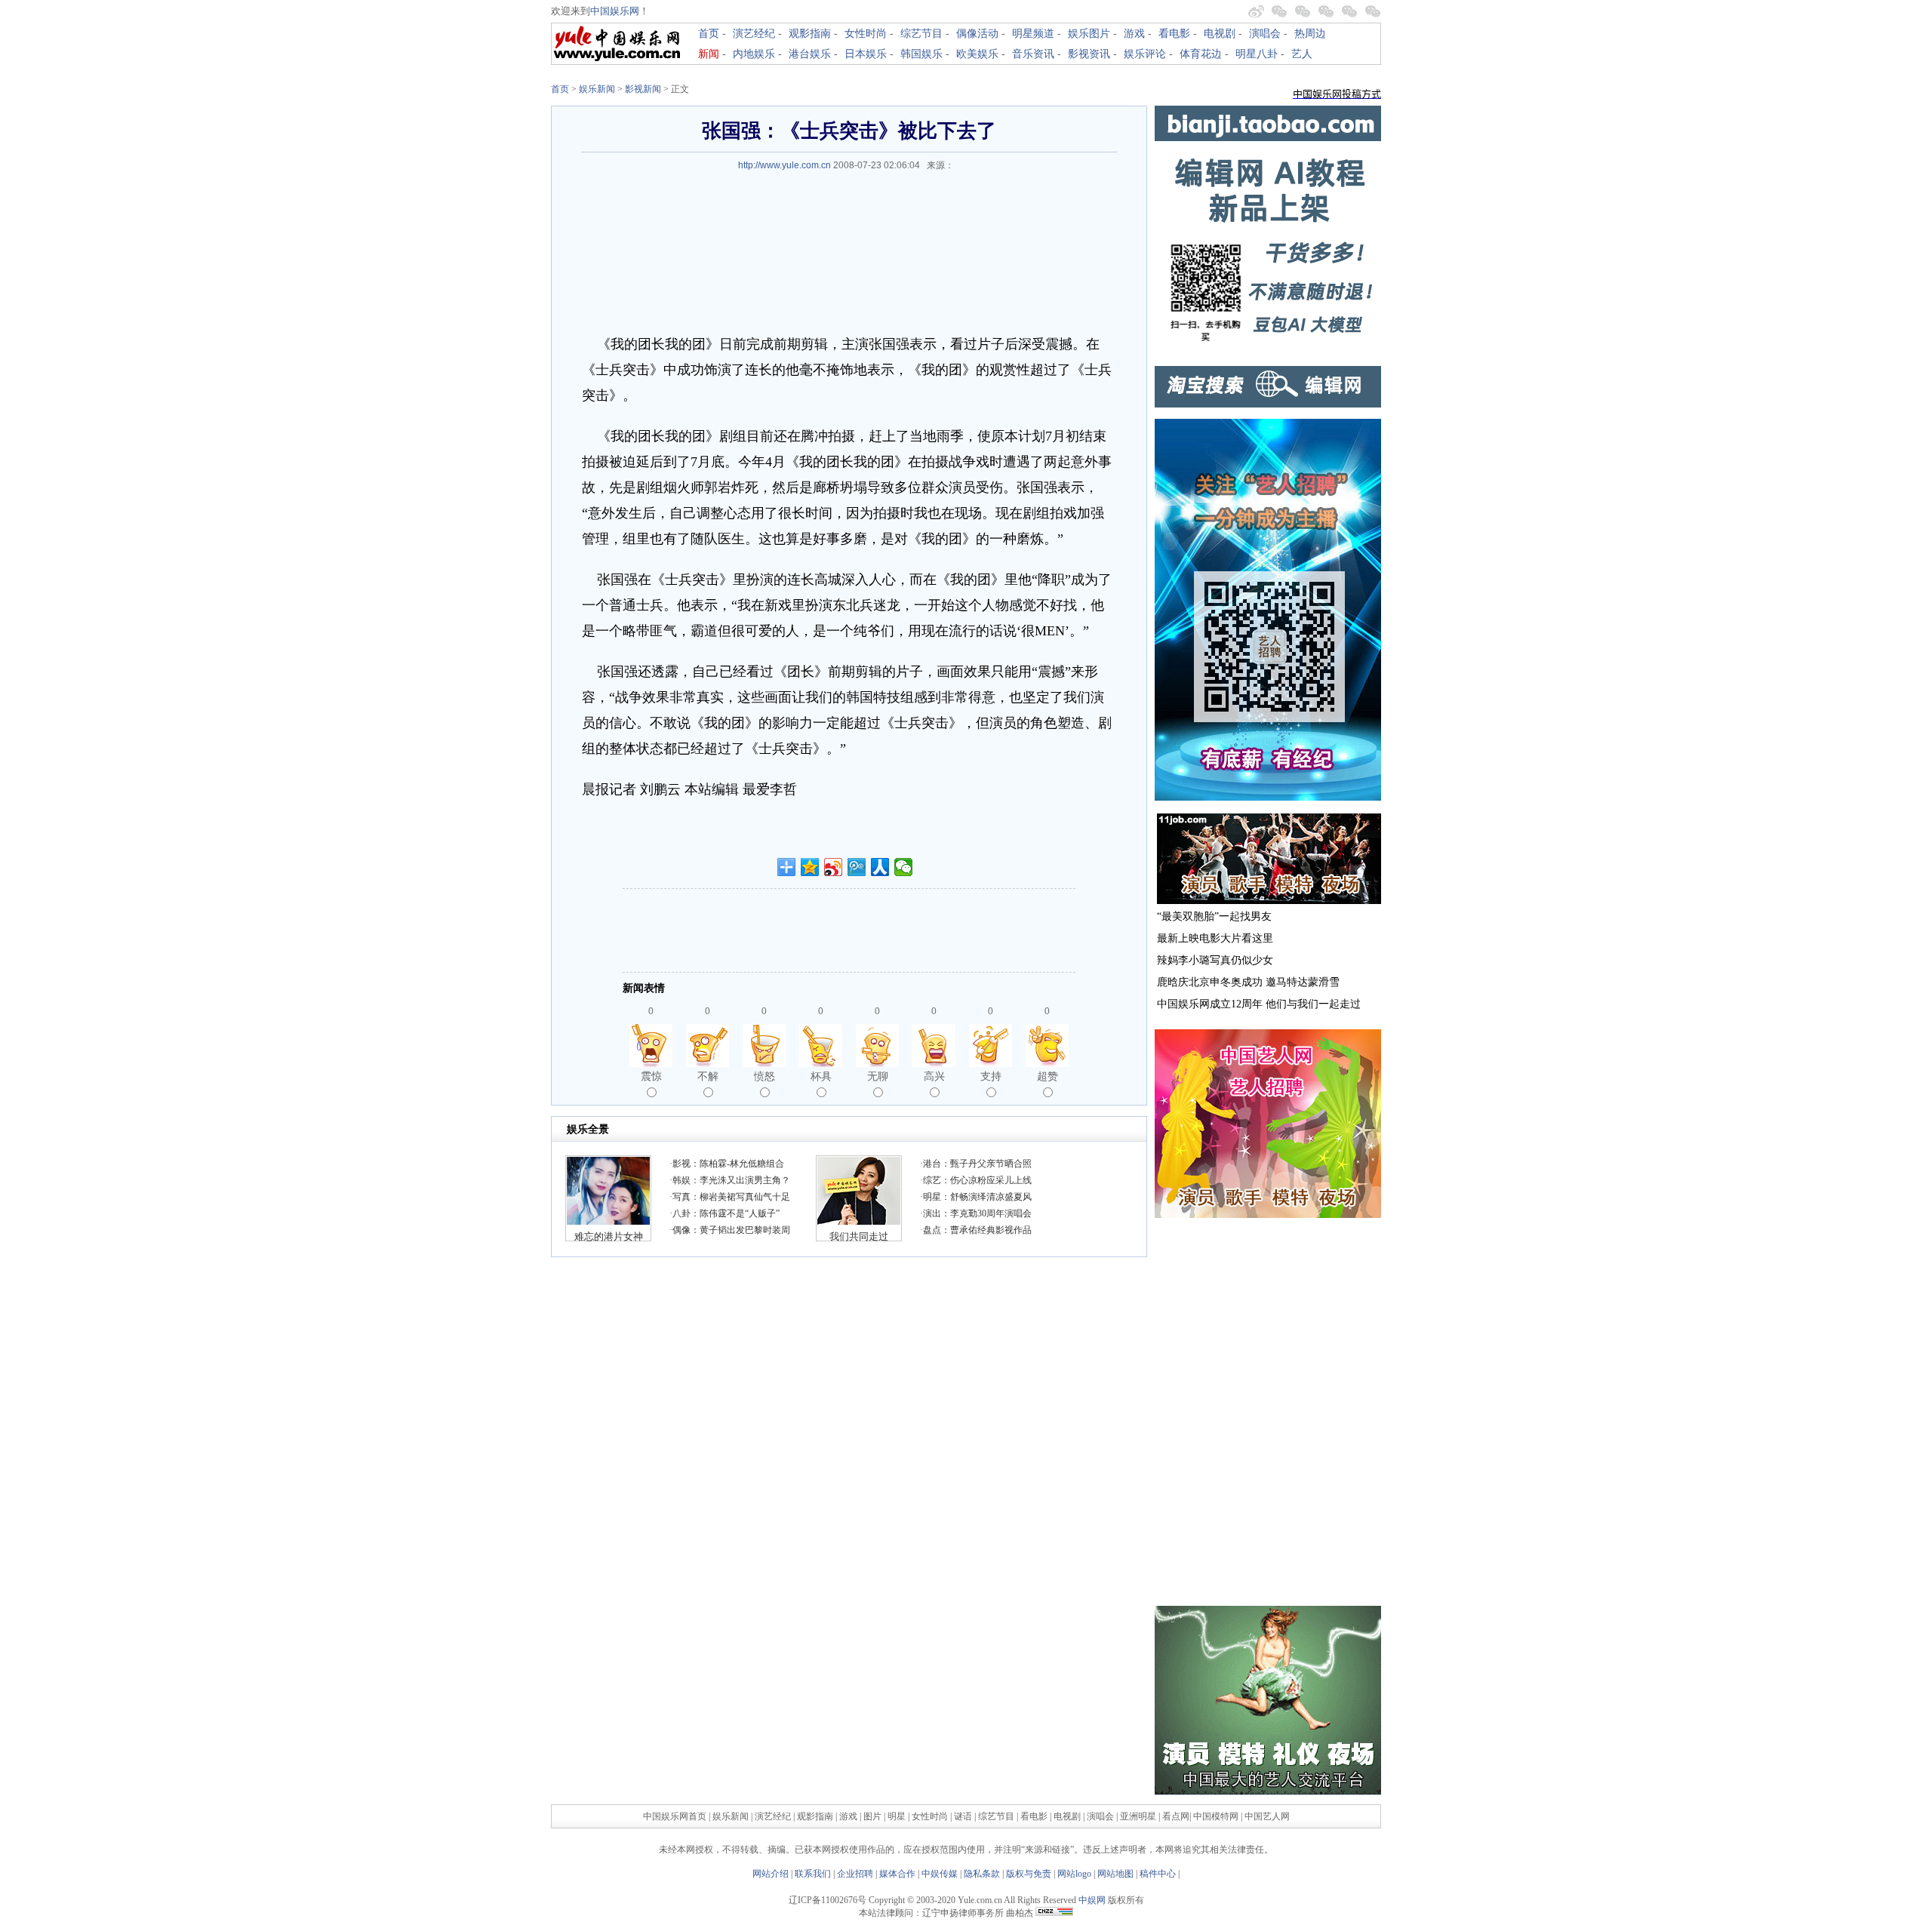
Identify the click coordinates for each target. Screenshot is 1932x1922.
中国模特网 (1216, 1816)
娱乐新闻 (597, 89)
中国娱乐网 (615, 11)
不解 (708, 1076)
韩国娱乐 (921, 54)
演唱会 (1265, 34)
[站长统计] (1054, 1913)
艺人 (1302, 54)
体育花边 (1201, 54)
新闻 (709, 54)
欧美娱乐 (977, 54)
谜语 (963, 1816)
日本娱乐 (866, 54)
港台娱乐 (810, 54)
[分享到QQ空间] (810, 867)
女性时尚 (866, 34)
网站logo (1074, 1874)
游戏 (1134, 34)
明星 (898, 1816)
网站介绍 (771, 1874)
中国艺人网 (1267, 1816)
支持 (991, 1076)
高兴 (934, 1076)
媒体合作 (897, 1874)
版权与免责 (1029, 1874)
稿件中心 (1158, 1874)
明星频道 (1033, 34)
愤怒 (764, 1076)
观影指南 (810, 34)
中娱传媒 (940, 1874)
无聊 (878, 1076)
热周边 (1310, 34)
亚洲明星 (1138, 1816)
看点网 (1176, 1816)
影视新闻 (643, 89)
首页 (709, 34)
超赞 (1048, 1076)
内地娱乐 (754, 54)
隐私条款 (982, 1874)
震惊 (651, 1076)
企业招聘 (855, 1874)
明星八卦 (1257, 54)
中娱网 (1092, 1900)
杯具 (821, 1076)
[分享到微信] (904, 867)
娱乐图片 (1089, 34)
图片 (872, 1816)
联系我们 (813, 1874)
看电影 (1174, 34)
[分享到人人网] (880, 867)
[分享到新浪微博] (834, 867)
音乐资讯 (1033, 54)
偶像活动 (977, 34)
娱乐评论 (1145, 54)
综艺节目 (921, 34)
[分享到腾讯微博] (857, 867)
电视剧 (1220, 34)
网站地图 (1115, 1874)
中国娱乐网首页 (675, 1816)
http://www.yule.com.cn (784, 165)
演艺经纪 (754, 34)
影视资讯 (1089, 54)
